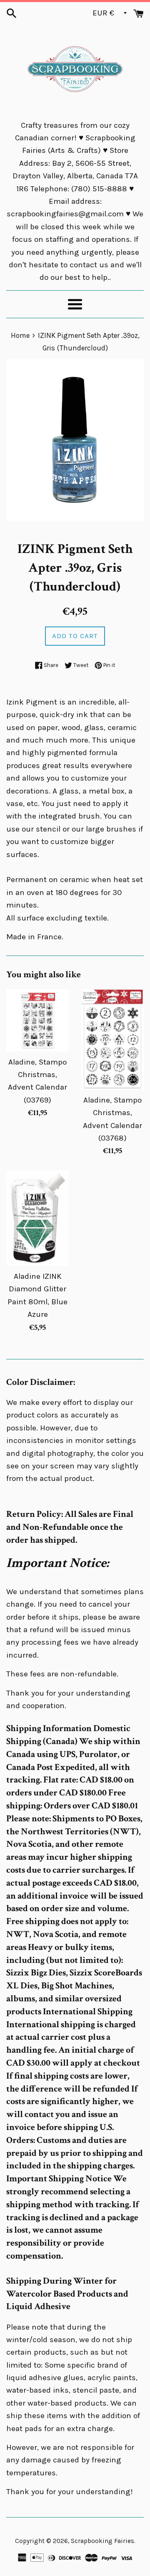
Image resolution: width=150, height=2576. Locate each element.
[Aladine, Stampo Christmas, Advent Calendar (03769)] (37, 1020)
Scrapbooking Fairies (102, 2541)
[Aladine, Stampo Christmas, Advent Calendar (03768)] (112, 1039)
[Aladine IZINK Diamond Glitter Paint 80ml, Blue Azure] (37, 1218)
